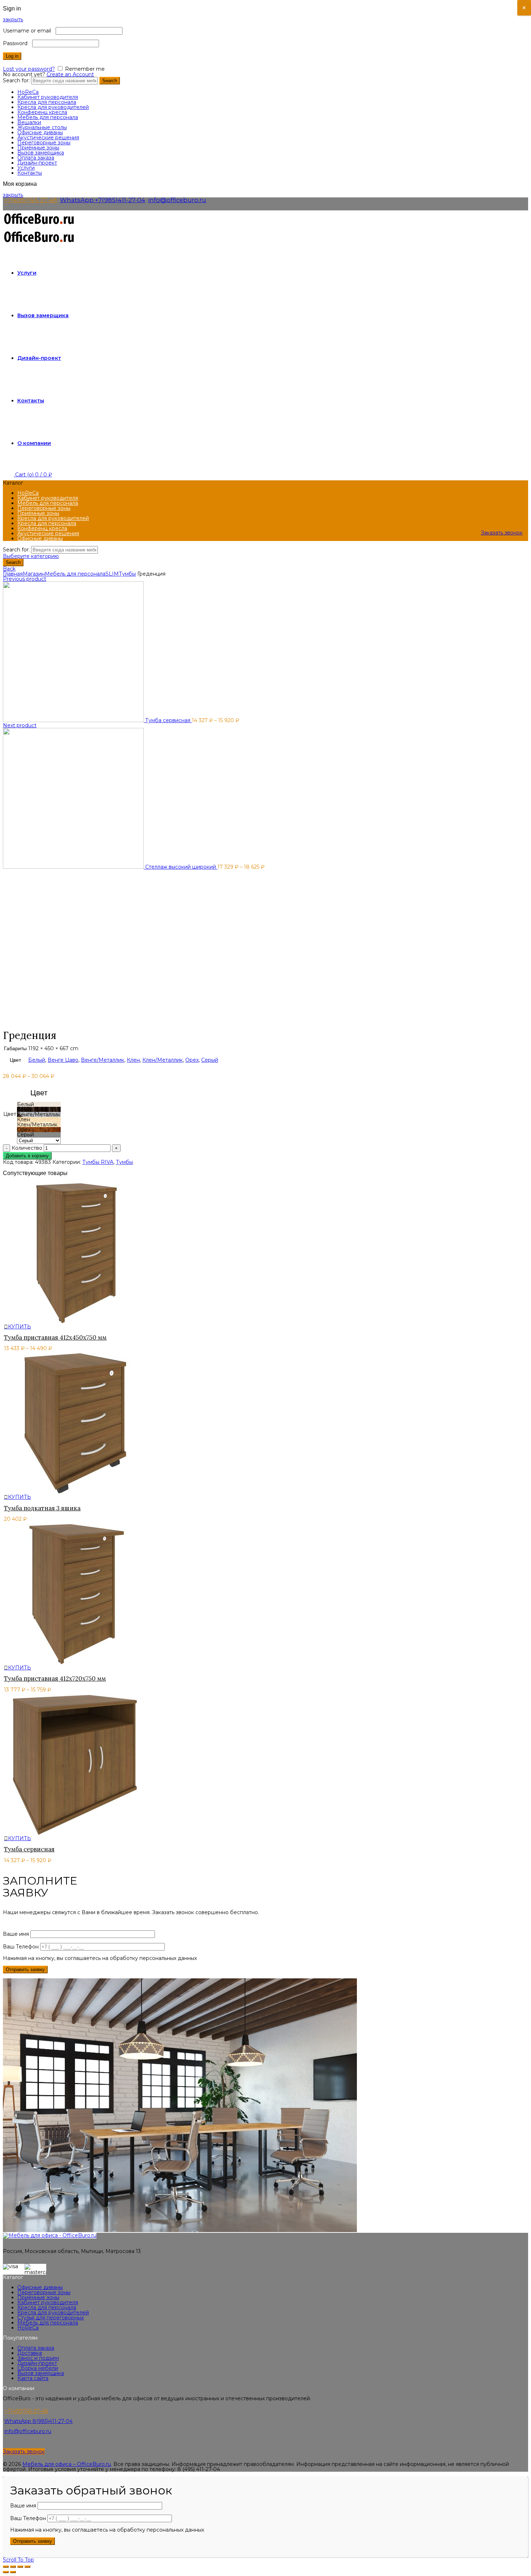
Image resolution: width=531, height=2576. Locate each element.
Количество (27, 1148)
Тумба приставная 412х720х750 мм (55, 1678)
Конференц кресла (42, 112)
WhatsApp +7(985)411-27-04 (103, 200)
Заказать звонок (502, 533)
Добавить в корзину (27, 1156)
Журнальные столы (42, 127)
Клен (133, 1060)
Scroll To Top (18, 2560)
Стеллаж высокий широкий (181, 867)
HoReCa (28, 92)
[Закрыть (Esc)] (6, 2567)
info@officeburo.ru (177, 200)
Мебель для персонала (48, 117)
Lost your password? (29, 69)
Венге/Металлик (103, 1060)
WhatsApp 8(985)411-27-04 (38, 2421)
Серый (210, 1060)
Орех (192, 1060)
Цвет (10, 1114)
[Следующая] (13, 2572)
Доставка (30, 2353)
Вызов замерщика (41, 153)
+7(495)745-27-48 (31, 200)
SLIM (112, 574)
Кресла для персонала (47, 102)
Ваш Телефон (21, 1947)
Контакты (30, 173)
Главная (13, 574)
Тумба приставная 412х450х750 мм (55, 1337)
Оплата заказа (36, 158)
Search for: (16, 80)
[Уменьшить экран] (20, 2567)
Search (110, 81)
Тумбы (127, 574)
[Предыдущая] (6, 2572)
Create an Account (70, 74)
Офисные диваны (40, 132)
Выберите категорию (31, 556)
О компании (34, 443)
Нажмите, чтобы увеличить (38, 1023)
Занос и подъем (38, 2358)
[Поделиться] (13, 2567)
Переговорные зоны (44, 143)
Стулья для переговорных (51, 2318)
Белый (37, 1060)
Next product (20, 725)
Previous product (25, 579)
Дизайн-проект (37, 163)
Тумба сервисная (169, 720)
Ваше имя (17, 1934)
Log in (12, 56)
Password (17, 43)
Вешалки (29, 122)
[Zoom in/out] (27, 2567)
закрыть (13, 19)
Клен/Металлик (163, 1060)
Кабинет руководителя (48, 97)
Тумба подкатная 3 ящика (42, 1508)
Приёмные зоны (38, 148)
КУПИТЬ (20, 1327)
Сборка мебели (38, 2368)
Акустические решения (48, 137)
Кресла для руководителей (53, 107)
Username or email (29, 31)
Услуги (26, 168)
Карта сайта (33, 2378)
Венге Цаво (63, 1060)
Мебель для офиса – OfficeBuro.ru (67, 2464)
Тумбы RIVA (98, 1162)
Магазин (34, 574)
